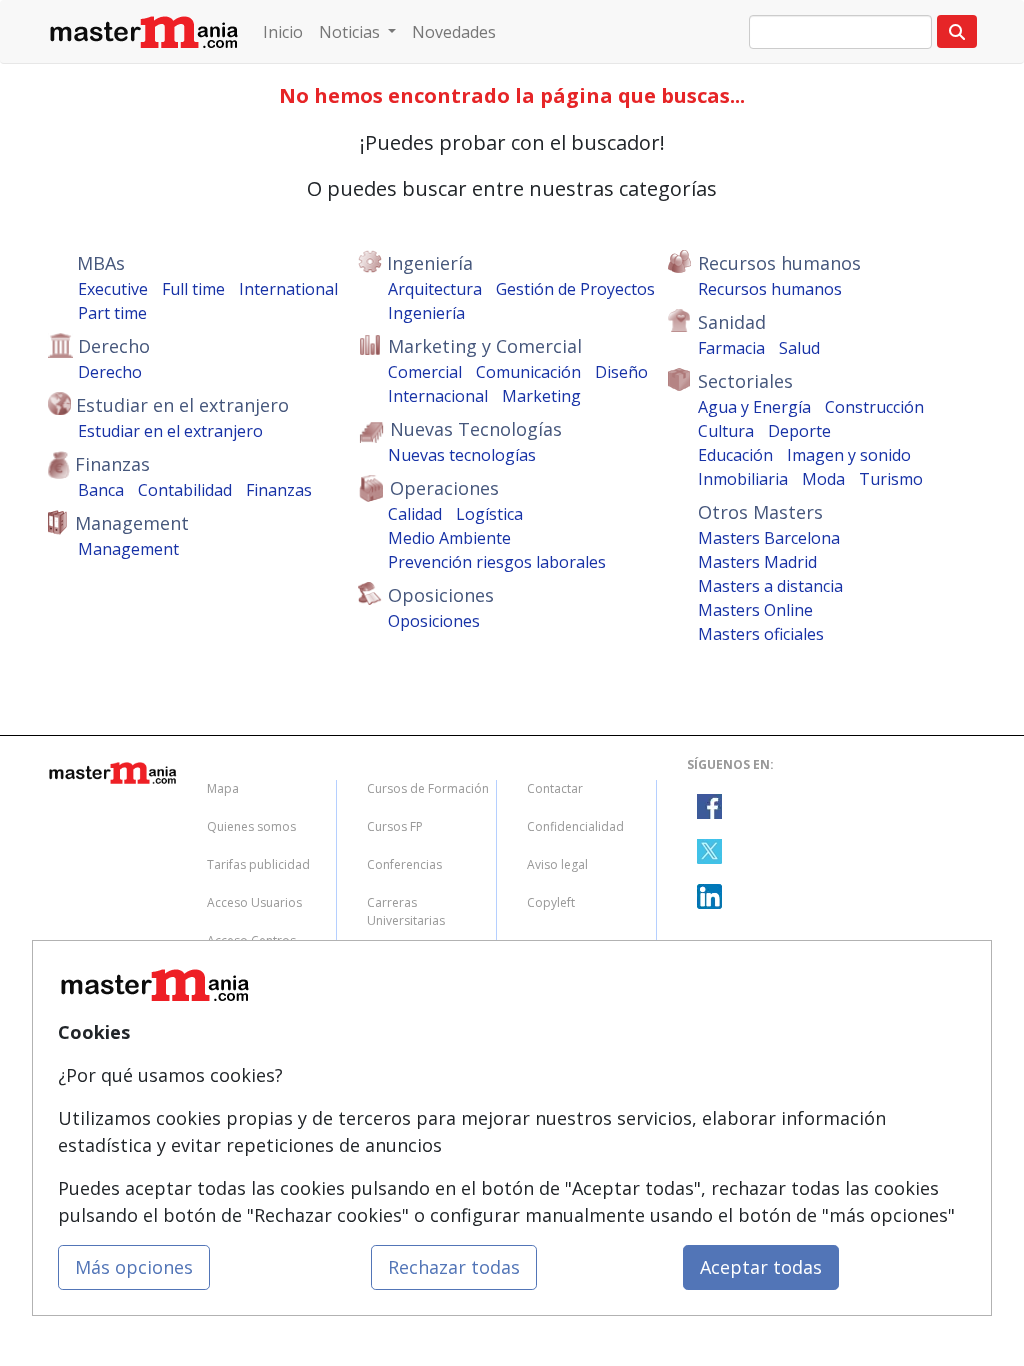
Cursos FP (395, 826)
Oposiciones (434, 621)
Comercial (425, 372)
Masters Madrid (757, 562)
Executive (113, 289)
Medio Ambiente (449, 538)
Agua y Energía (754, 407)
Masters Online (755, 610)
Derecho (110, 372)
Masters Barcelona (769, 538)
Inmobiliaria (743, 479)
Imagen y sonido (849, 455)
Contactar (555, 788)
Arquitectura (435, 289)
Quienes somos (251, 826)
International (288, 289)
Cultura (726, 431)
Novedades (454, 32)
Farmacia (731, 348)
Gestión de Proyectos (575, 289)
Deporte (799, 431)
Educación (735, 455)
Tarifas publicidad (258, 864)
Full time (193, 289)
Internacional (438, 396)
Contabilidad (185, 490)
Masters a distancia (770, 586)
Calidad (415, 514)
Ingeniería (426, 313)
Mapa (223, 788)
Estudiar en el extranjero (170, 431)
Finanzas (279, 490)
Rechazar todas (454, 1267)
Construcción (874, 407)
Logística (489, 514)
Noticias (351, 32)
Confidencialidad (575, 826)
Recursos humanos (770, 289)
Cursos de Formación (428, 788)
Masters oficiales (761, 634)
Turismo (891, 479)
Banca (101, 490)
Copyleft (551, 902)
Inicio (283, 32)
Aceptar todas (761, 1267)
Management (128, 549)
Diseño (621, 372)
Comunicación (528, 372)
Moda (823, 479)
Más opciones (134, 1267)
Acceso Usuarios (254, 902)
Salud (799, 348)
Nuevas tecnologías (462, 455)
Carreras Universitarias (406, 911)
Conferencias (404, 864)
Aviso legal (557, 864)
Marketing (541, 396)
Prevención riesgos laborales (497, 562)
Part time (112, 313)
